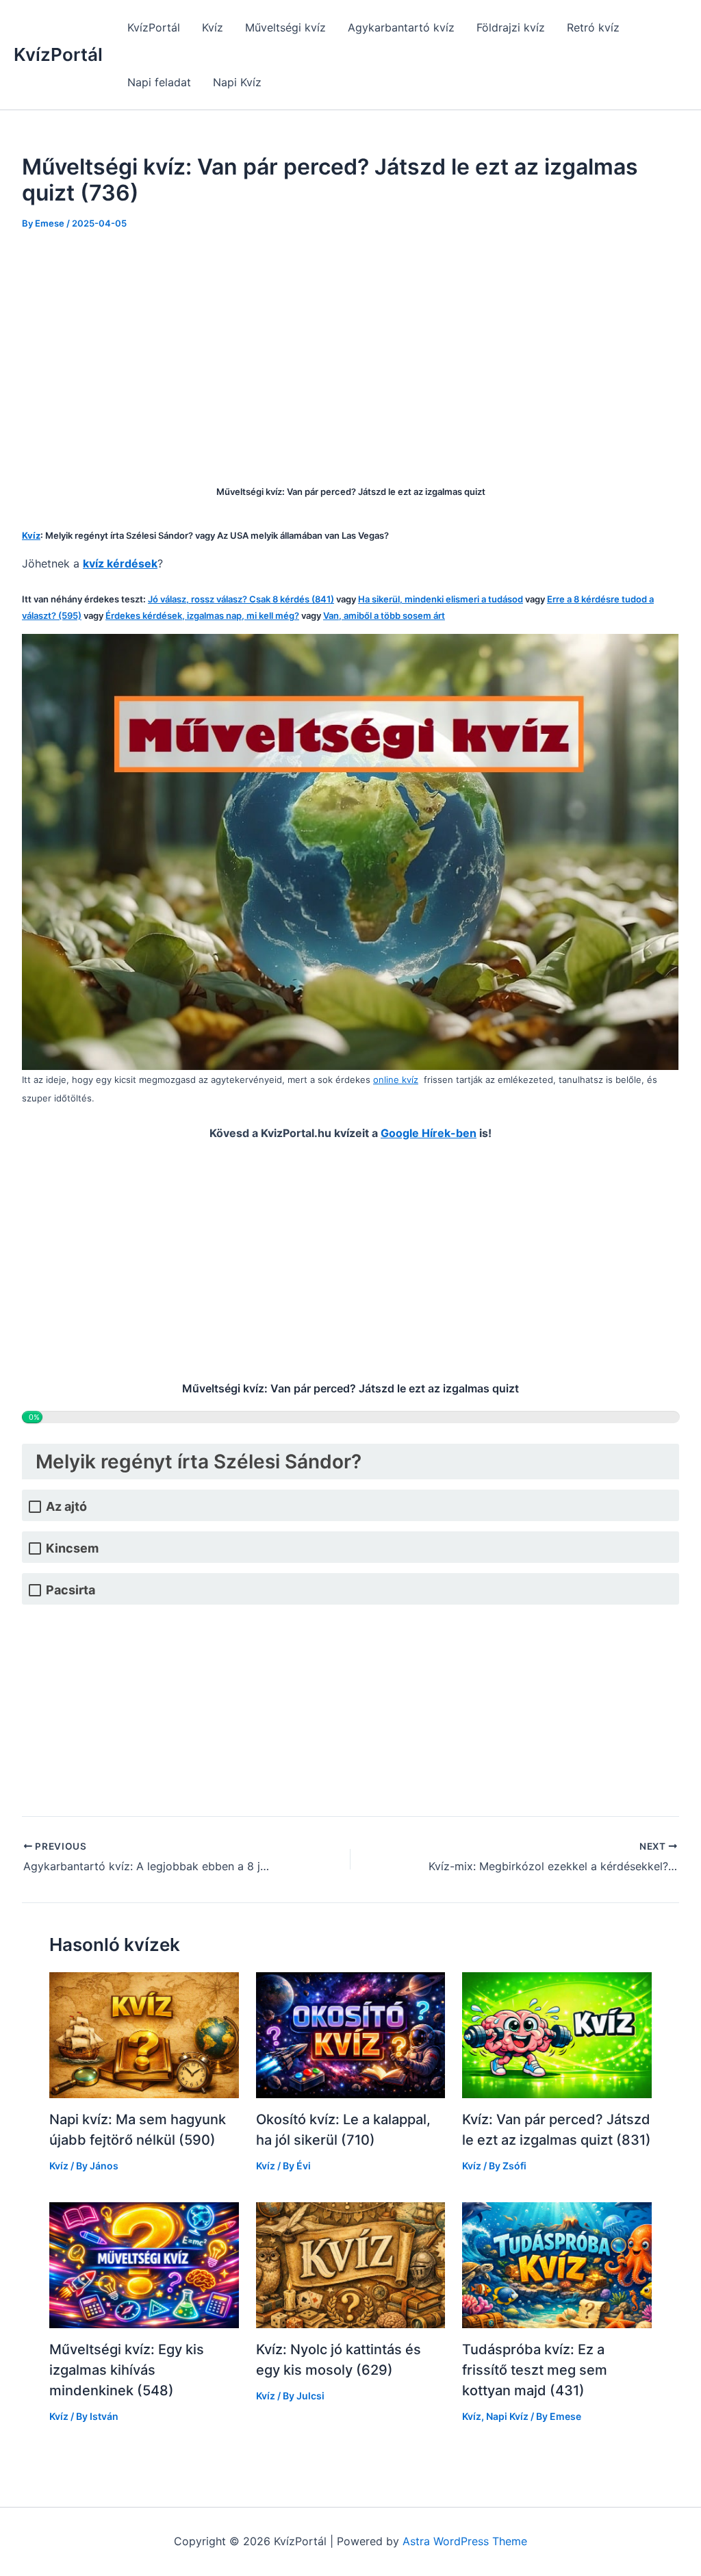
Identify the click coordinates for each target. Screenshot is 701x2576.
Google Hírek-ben (429, 1133)
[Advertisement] (350, 348)
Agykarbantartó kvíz (401, 27)
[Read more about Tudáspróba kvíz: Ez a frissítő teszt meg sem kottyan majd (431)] (557, 2264)
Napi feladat (159, 82)
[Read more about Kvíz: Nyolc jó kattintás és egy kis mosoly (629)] (351, 2264)
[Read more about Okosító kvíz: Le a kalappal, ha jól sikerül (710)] (351, 2035)
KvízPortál (58, 54)
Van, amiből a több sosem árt (384, 615)
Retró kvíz (593, 27)
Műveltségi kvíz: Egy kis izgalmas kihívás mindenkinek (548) (127, 2370)
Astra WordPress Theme (465, 2541)
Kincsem (72, 1548)
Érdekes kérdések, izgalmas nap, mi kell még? (202, 615)
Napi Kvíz (237, 82)
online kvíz (396, 1080)
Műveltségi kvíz (285, 27)
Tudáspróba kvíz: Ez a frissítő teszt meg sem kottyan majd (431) (535, 2370)
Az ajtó (66, 1506)
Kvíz (213, 27)
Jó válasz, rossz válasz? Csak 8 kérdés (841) (241, 599)
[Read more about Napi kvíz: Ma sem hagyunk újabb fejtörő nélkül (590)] (144, 2035)
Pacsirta (71, 1590)
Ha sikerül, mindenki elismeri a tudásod (441, 599)
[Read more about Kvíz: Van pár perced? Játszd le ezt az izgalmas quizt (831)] (557, 2035)
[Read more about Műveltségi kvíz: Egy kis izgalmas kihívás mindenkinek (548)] (144, 2264)
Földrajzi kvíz (511, 27)
